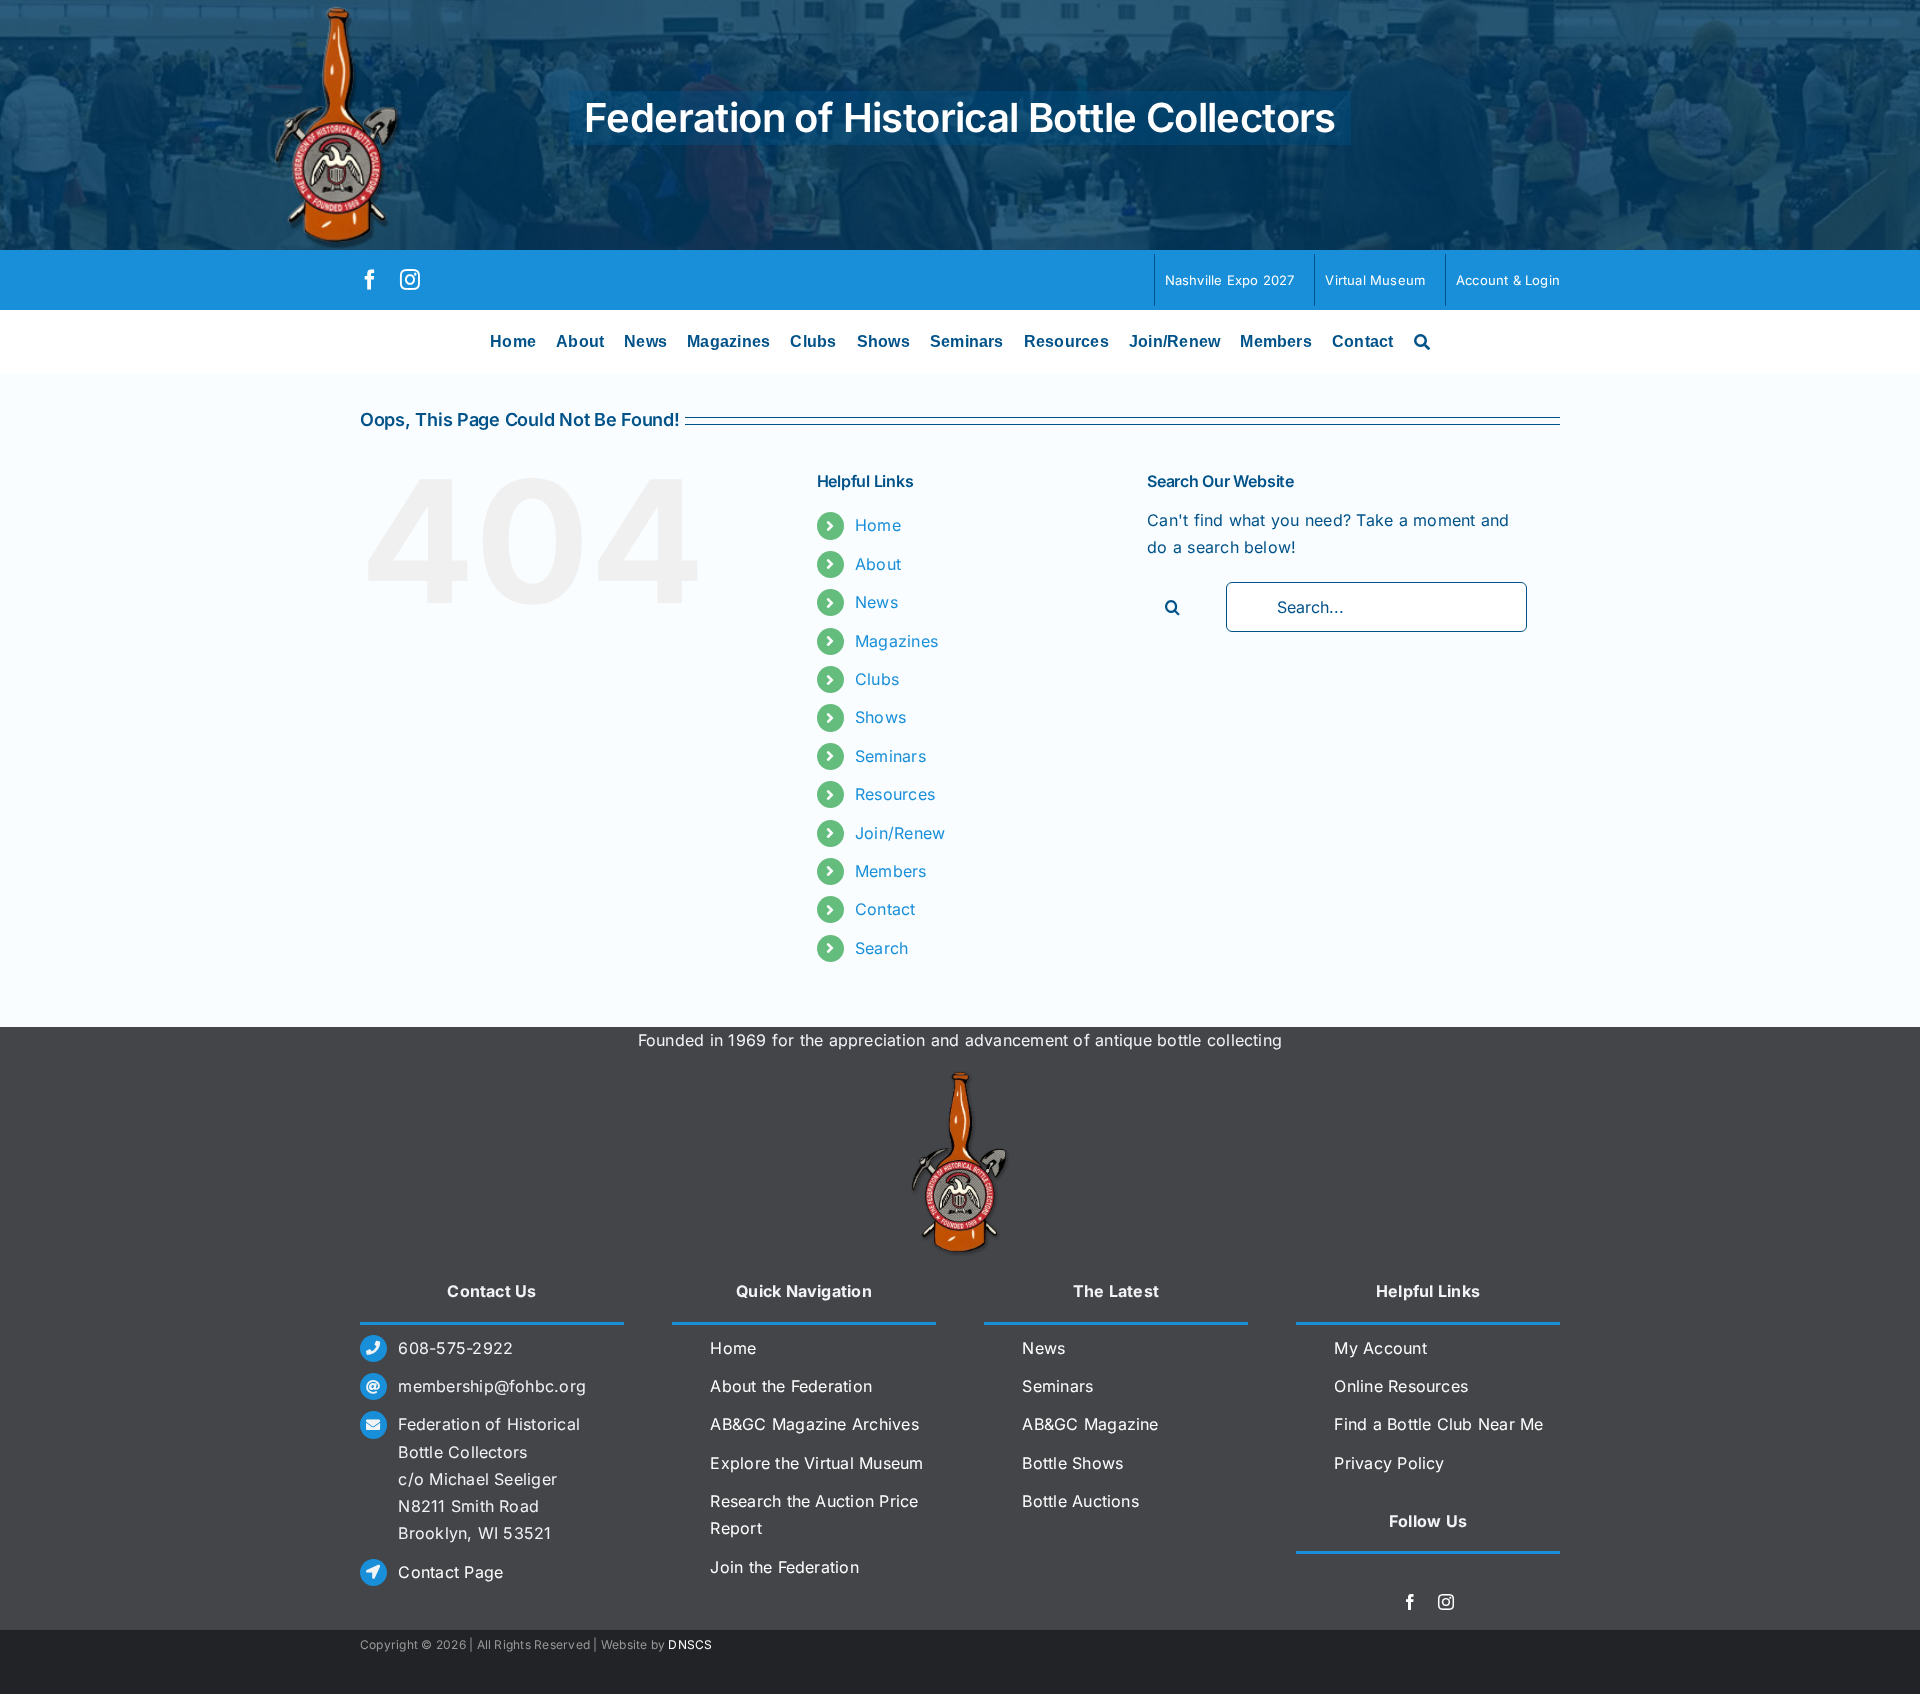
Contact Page (450, 1572)
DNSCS (690, 1644)
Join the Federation (784, 1567)
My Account (1380, 1348)
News (876, 602)
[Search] (1422, 342)
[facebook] (370, 280)
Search (881, 948)
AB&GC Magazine (1090, 1424)
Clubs (877, 679)
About (878, 564)
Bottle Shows (1072, 1463)
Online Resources (1401, 1386)
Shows (880, 717)
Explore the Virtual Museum (816, 1463)
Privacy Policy (1389, 1463)
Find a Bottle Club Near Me (1438, 1424)
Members (891, 871)
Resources (895, 794)
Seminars (890, 756)
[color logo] (960, 1079)
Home (878, 525)
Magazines (896, 641)
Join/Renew (900, 833)
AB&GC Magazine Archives (814, 1424)
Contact (885, 909)
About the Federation (791, 1386)
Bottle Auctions (1080, 1501)
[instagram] (410, 280)
